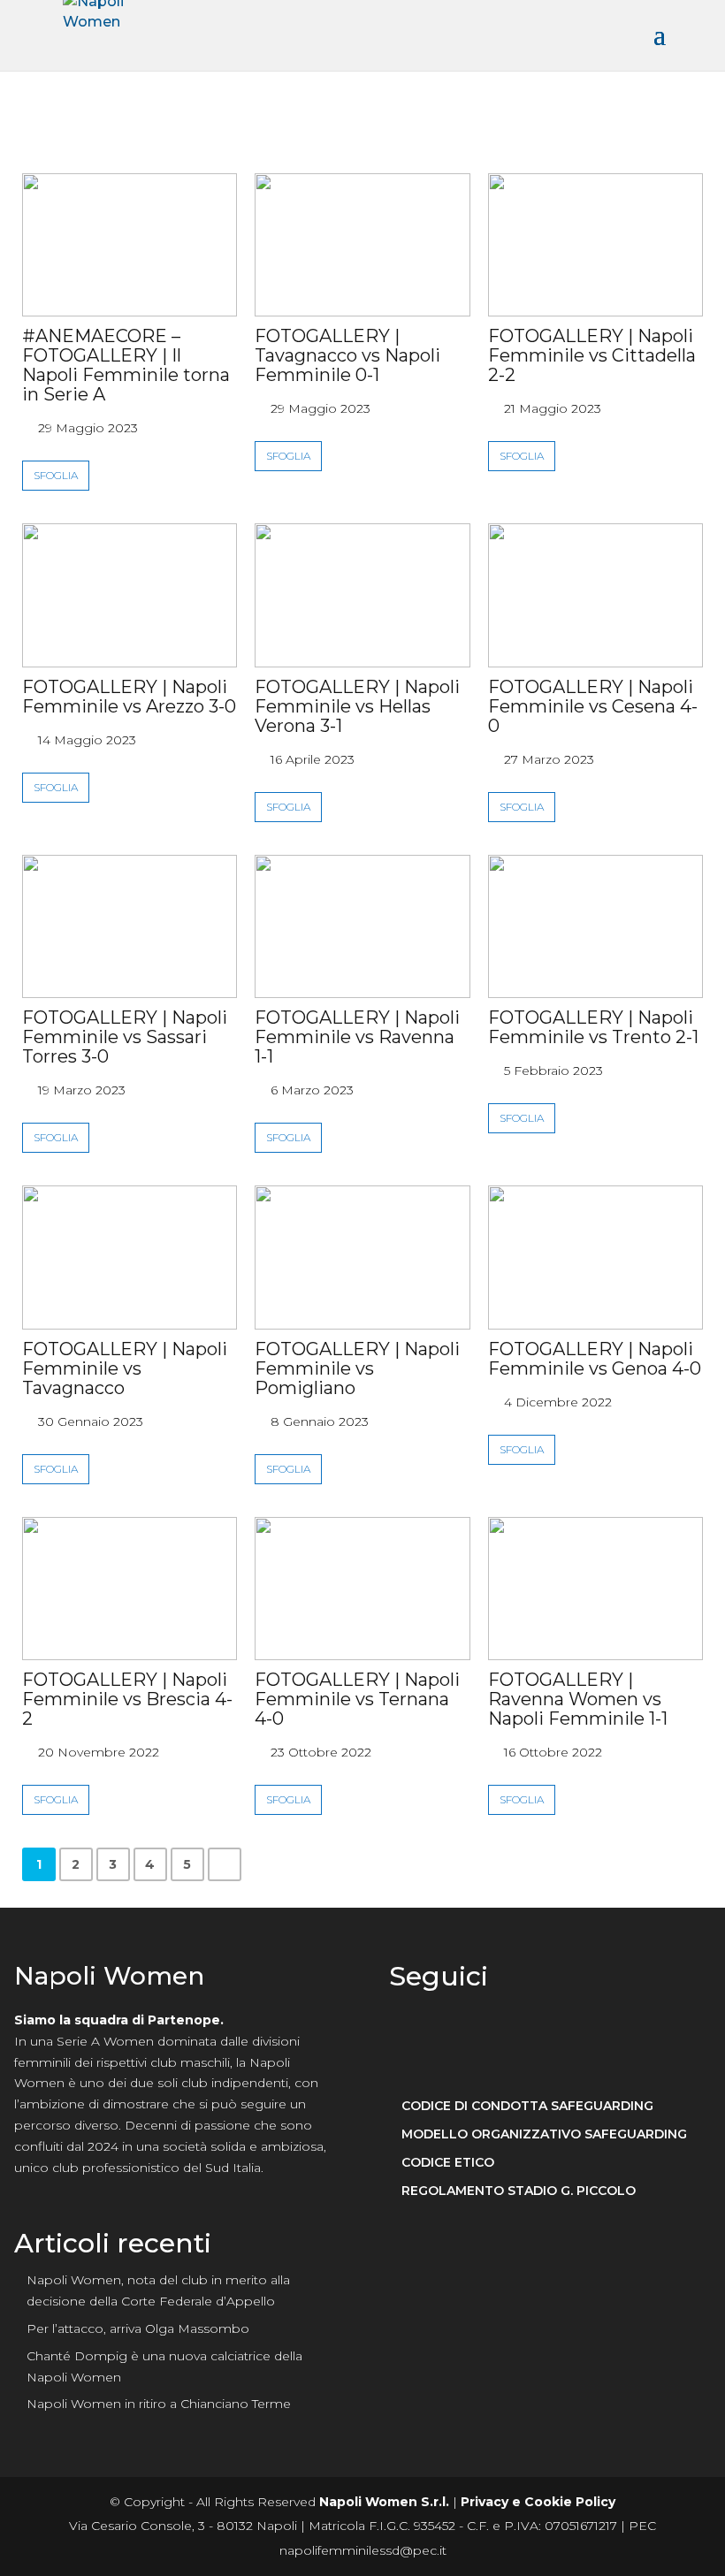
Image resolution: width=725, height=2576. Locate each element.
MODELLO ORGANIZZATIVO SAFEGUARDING (544, 2134)
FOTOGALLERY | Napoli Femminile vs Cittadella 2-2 (592, 355)
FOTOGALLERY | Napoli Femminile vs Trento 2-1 (593, 1027)
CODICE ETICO (448, 2163)
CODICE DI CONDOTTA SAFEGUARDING (527, 2106)
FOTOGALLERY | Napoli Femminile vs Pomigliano (357, 1368)
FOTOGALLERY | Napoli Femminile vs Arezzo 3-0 (129, 697)
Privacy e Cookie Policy (538, 2502)
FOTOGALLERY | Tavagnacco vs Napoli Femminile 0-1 (347, 355)
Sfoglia (56, 475)
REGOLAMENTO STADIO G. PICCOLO (519, 2191)
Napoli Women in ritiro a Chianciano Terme (159, 2404)
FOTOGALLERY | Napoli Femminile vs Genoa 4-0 (595, 1359)
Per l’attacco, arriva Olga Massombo (138, 2328)
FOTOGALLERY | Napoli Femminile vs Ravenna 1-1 (357, 1037)
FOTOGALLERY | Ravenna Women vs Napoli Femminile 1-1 (578, 1699)
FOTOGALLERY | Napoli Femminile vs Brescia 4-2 (127, 1699)
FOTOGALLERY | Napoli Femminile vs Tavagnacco (125, 1368)
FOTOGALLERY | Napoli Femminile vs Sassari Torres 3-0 (125, 1037)
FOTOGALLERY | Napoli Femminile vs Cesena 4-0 (593, 706)
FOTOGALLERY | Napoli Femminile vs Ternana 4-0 (357, 1699)
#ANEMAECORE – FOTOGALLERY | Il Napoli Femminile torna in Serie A (126, 365)
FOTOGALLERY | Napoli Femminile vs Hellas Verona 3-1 (357, 706)
